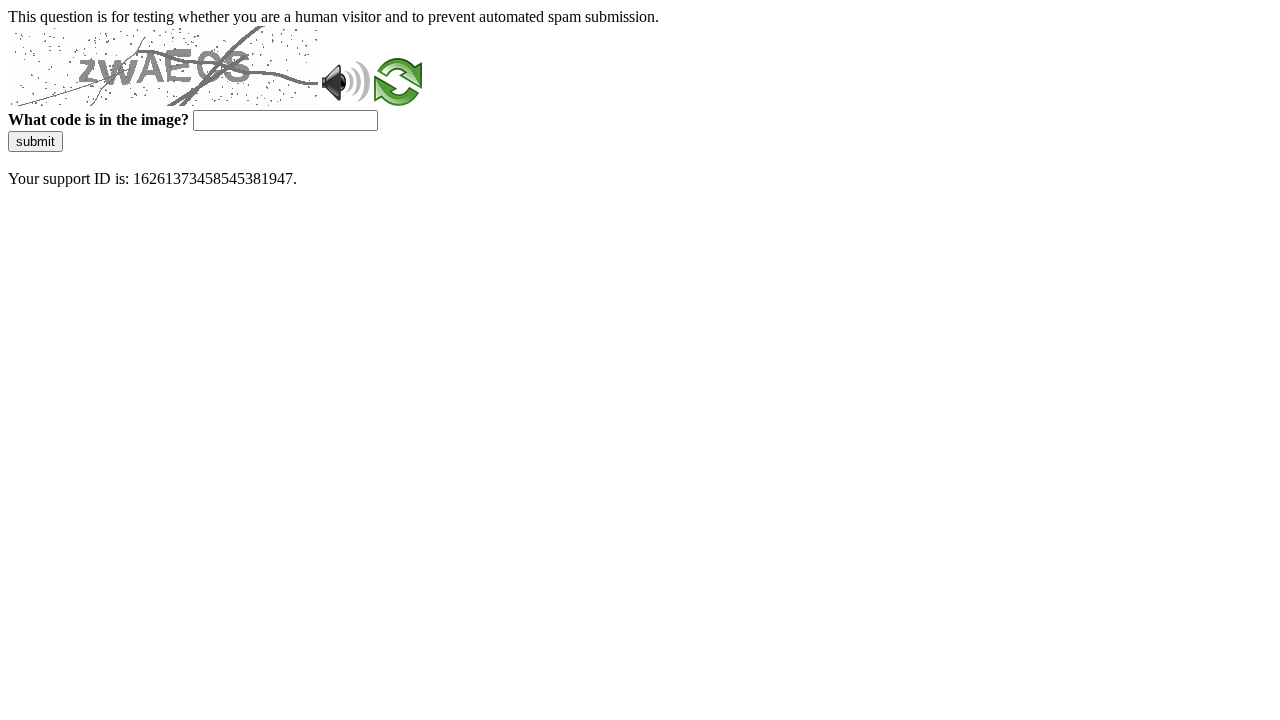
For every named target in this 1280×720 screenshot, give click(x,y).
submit (35, 141)
